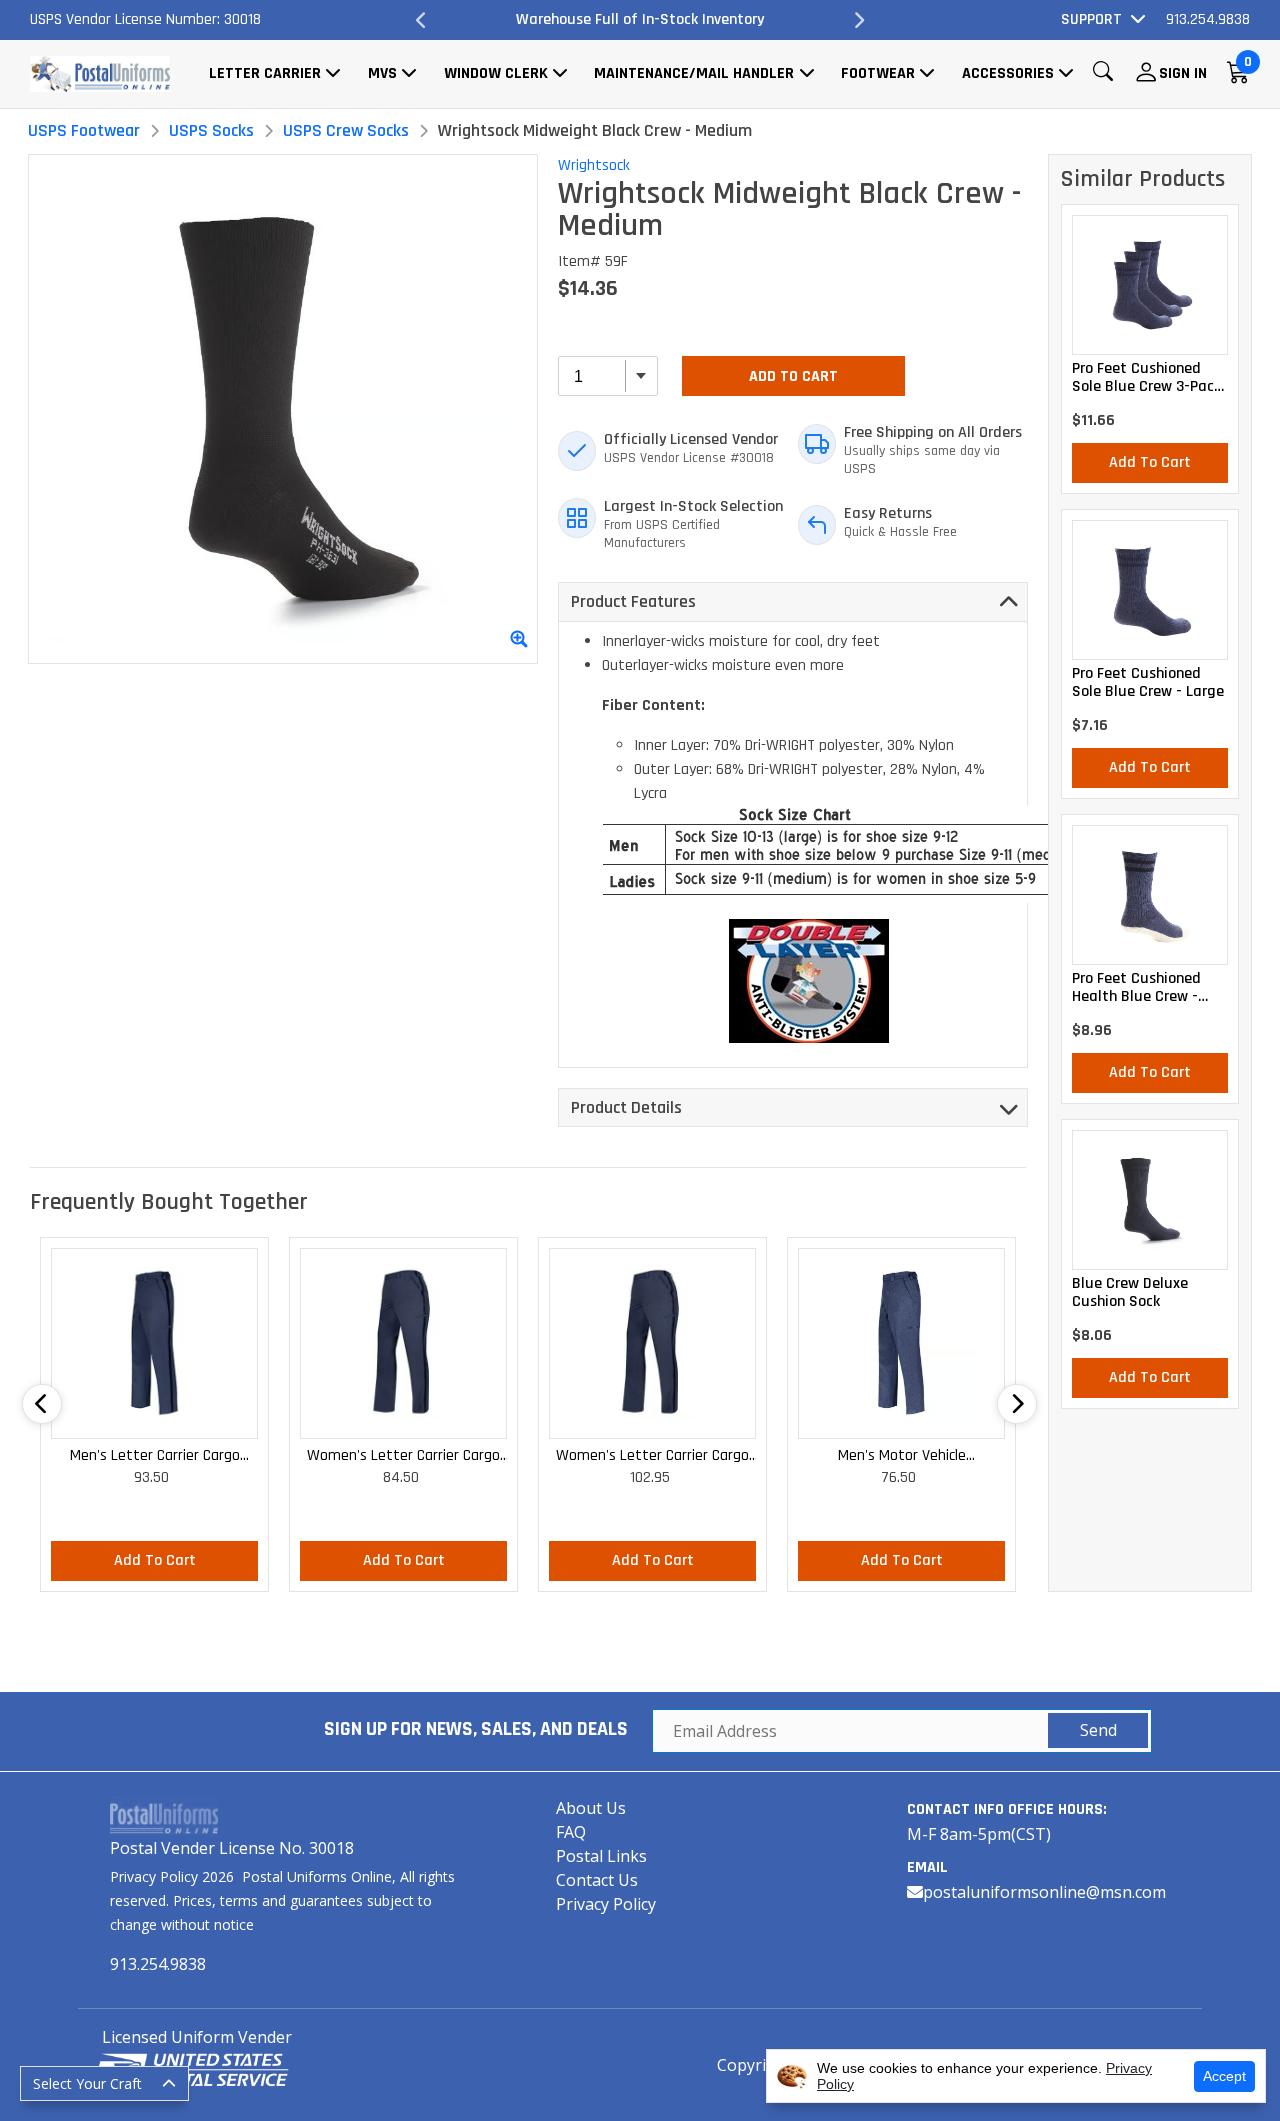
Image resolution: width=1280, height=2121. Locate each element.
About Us (591, 1808)
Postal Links (601, 1856)
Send (1098, 1730)
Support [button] (1091, 19)
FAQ (571, 1832)
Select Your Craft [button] (87, 2083)
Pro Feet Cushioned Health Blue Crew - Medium (1136, 988)
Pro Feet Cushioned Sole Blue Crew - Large (1148, 683)
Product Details (626, 1107)
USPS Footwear (84, 130)
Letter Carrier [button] (265, 73)
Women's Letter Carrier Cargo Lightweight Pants (403, 1456)
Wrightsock (594, 165)
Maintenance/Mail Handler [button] (694, 73)
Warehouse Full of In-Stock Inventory (604, 19)
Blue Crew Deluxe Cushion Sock (1130, 1293)
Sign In (1183, 73)
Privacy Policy (606, 1904)
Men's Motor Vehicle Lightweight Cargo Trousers (901, 1456)
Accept (1224, 2076)
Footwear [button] (878, 73)
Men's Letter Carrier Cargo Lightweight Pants (155, 1456)
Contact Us (597, 1880)
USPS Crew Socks (346, 130)
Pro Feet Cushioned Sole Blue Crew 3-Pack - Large (1146, 378)
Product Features (633, 601)
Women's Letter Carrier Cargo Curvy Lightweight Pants (652, 1456)
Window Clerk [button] (496, 73)
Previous (422, 20)
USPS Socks (211, 130)
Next (858, 20)
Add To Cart (793, 376)
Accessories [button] (1008, 73)
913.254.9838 (1208, 19)
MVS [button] (382, 73)
